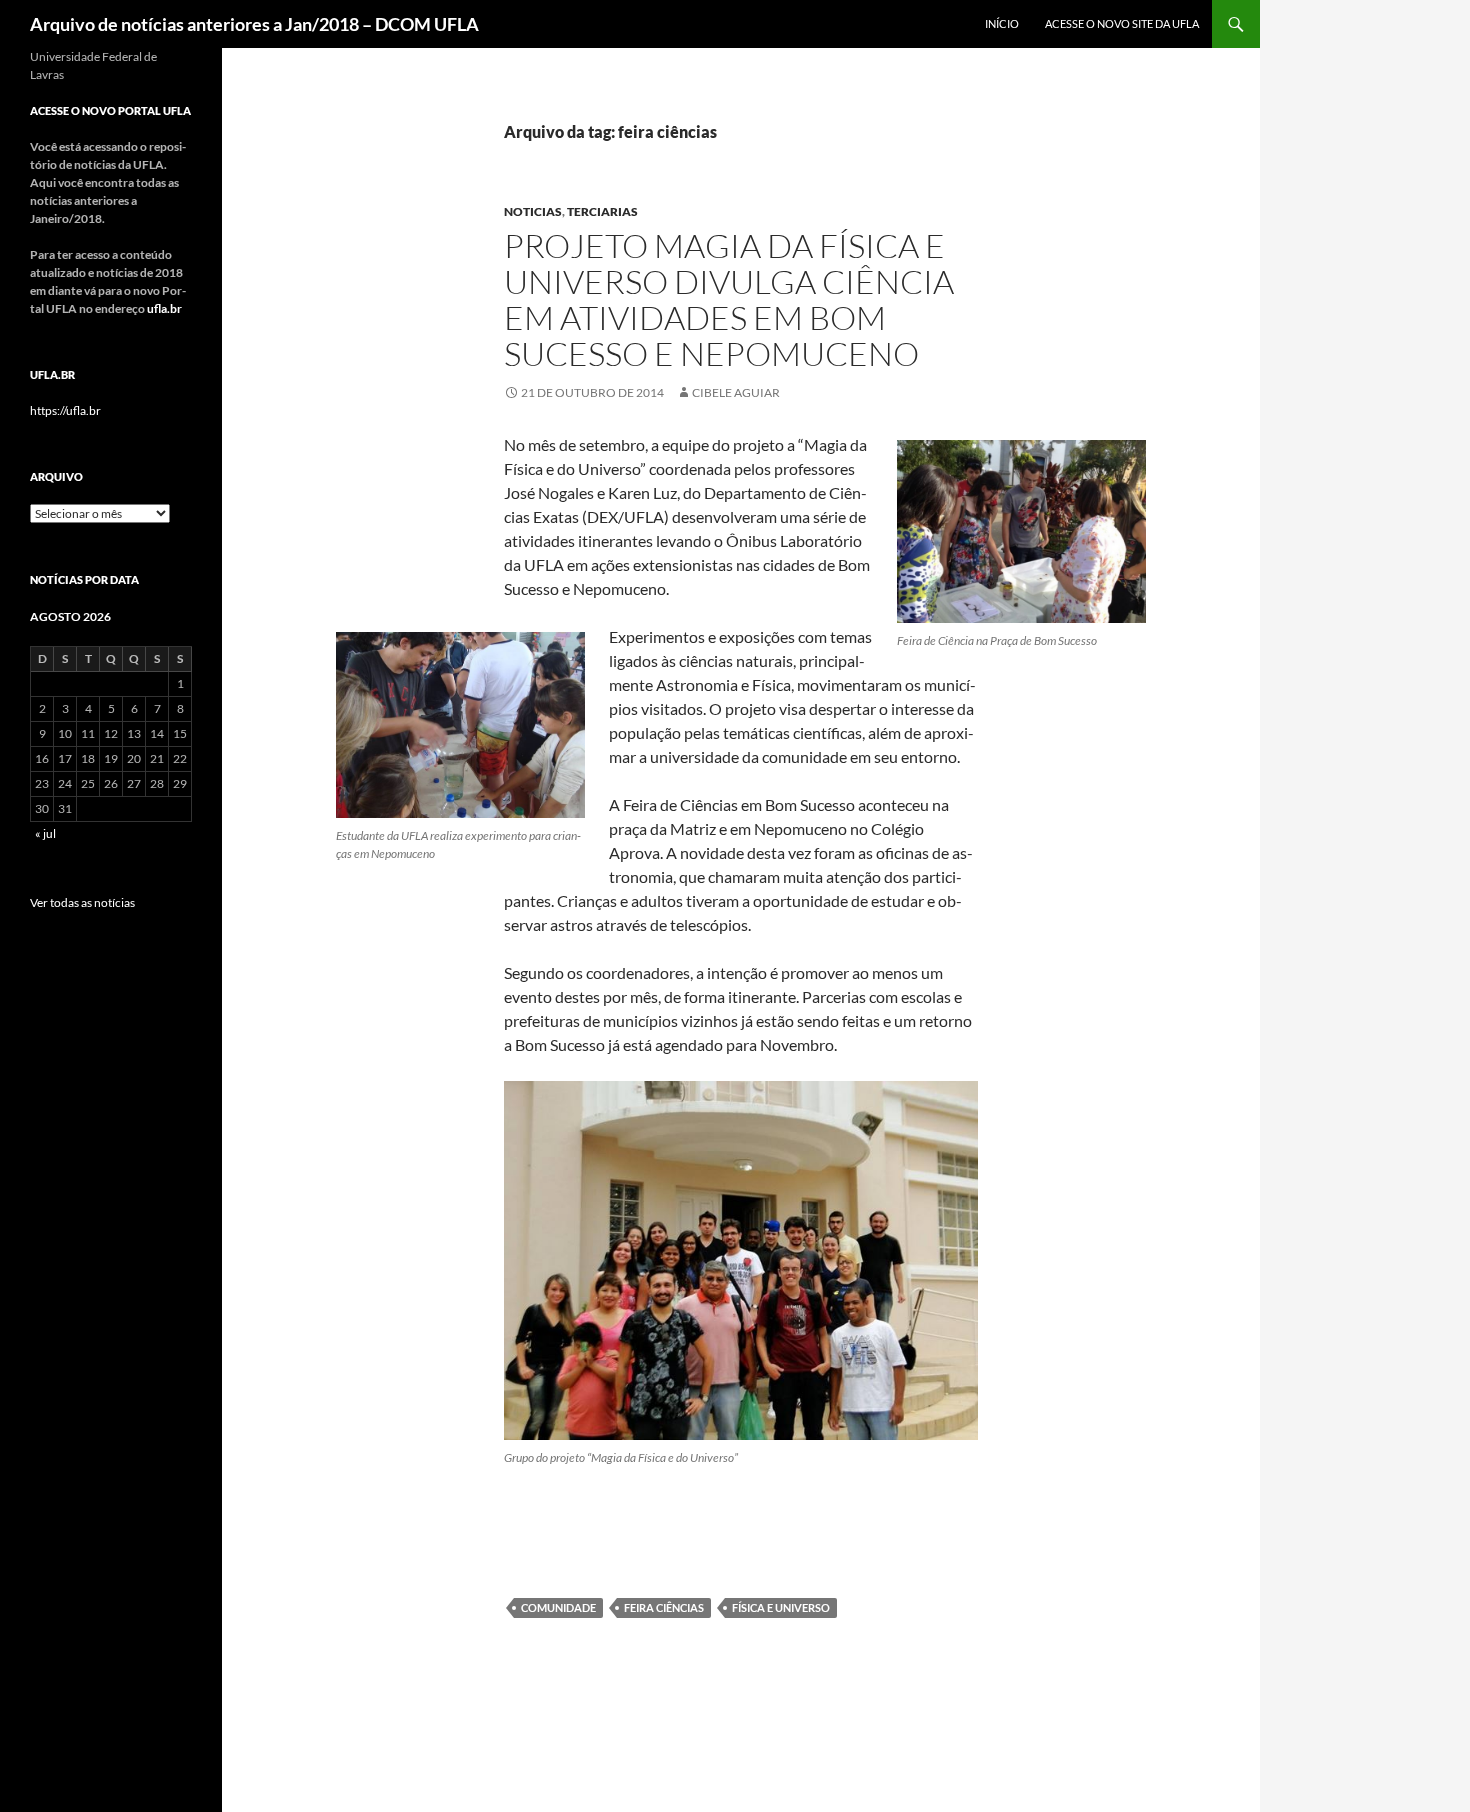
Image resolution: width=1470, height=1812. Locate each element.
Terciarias (602, 211)
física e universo (781, 1607)
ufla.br (164, 308)
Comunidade (558, 1607)
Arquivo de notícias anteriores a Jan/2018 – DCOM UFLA (254, 24)
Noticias (533, 211)
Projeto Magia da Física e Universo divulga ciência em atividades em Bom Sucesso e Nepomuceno (729, 299)
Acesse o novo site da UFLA (1122, 23)
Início (1002, 23)
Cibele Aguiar (736, 392)
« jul (45, 833)
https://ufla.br (65, 410)
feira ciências (664, 1607)
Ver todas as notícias (82, 902)
